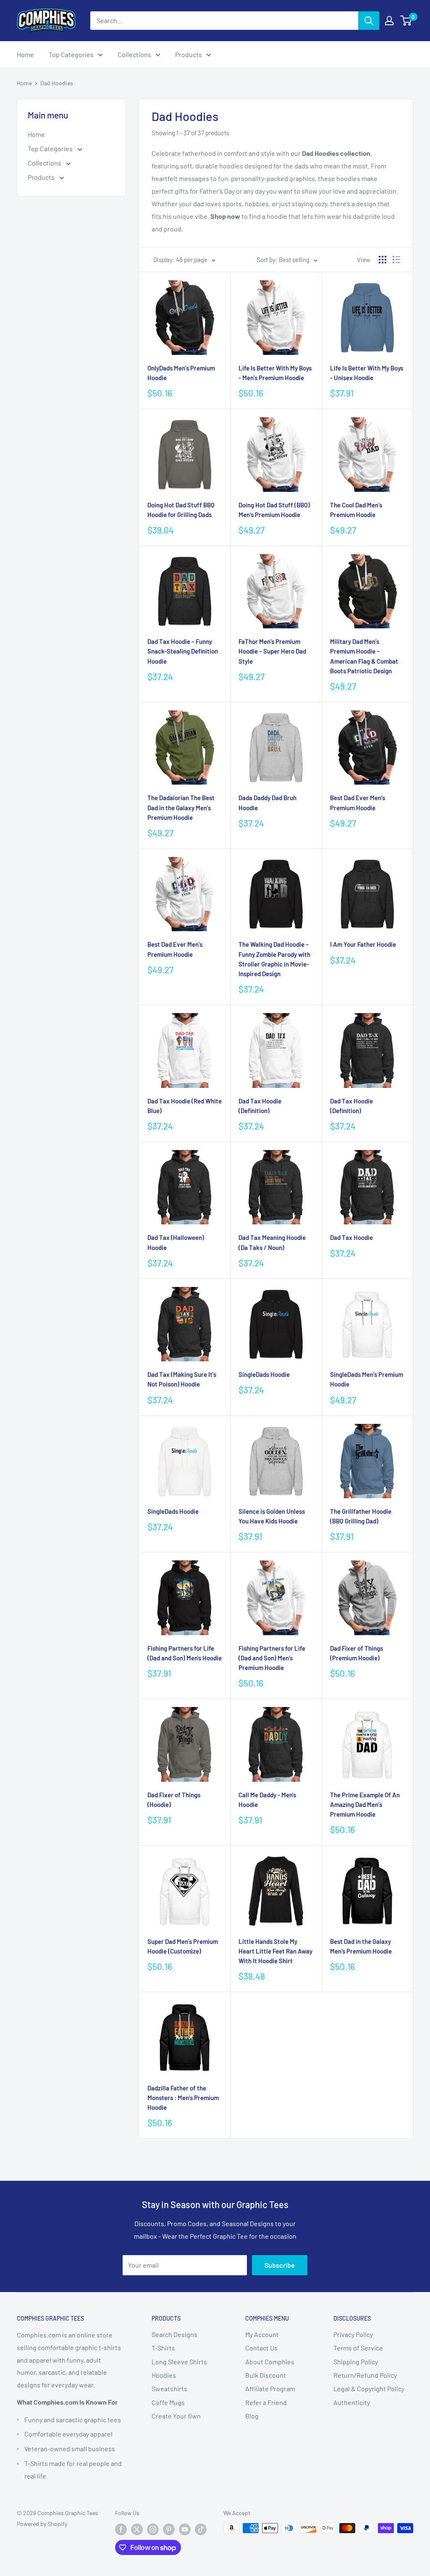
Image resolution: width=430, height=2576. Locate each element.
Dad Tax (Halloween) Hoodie (176, 1242)
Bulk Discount (266, 2375)
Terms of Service (358, 2348)
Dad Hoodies (57, 83)
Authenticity (352, 2402)
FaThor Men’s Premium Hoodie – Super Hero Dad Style (272, 651)
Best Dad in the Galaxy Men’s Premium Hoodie (361, 1946)
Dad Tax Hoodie (351, 1237)
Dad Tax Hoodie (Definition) (260, 1106)
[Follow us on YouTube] (185, 2529)
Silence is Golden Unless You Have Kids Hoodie (272, 1516)
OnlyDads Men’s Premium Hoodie (181, 373)
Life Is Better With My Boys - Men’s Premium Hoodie (275, 373)
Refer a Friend (266, 2402)
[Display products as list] (396, 260)
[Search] (369, 21)
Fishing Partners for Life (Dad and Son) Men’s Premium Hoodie (272, 1658)
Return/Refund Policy (365, 2375)
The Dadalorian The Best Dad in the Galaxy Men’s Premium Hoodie (181, 807)
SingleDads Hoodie (264, 1374)
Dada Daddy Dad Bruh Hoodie (267, 802)
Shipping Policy (356, 2362)
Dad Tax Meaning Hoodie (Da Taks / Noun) (272, 1242)
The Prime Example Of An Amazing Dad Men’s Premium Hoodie (365, 1805)
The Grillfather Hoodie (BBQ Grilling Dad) (361, 1516)
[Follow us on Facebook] (121, 2529)
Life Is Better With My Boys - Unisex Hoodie (367, 373)
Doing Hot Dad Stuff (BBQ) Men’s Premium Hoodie (274, 510)
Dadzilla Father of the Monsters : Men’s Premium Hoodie (183, 2098)
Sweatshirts (169, 2388)
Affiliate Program (270, 2388)
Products (189, 54)
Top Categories (71, 54)
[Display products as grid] (383, 260)
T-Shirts (163, 2348)
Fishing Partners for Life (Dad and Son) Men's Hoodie (185, 1653)
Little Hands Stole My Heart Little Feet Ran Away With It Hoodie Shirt (275, 1951)
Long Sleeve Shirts (179, 2362)
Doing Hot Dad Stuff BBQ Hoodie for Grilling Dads (181, 510)
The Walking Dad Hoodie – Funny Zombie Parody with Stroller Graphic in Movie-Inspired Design (274, 959)
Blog (252, 2416)
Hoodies (164, 2375)
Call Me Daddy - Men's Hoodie (267, 1800)
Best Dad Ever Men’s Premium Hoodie (358, 802)
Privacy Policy (353, 2334)
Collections (134, 54)
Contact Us (261, 2348)
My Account (262, 2334)
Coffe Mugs (168, 2402)
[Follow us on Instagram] (153, 2529)
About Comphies (270, 2362)
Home (25, 54)
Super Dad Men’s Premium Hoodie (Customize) (183, 1946)
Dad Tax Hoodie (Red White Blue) (185, 1106)
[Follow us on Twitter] (137, 2529)
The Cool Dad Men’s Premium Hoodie (356, 510)
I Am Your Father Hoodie (363, 944)
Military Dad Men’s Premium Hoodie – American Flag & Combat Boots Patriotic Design (364, 656)
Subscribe (280, 2265)
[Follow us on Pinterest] (169, 2529)
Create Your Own (176, 2416)
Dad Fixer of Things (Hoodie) (174, 1800)
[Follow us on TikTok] (201, 2529)
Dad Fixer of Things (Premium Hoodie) (357, 1653)
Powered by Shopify (42, 2524)
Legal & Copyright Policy (369, 2388)
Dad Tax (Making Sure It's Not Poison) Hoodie (182, 1379)
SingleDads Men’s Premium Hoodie (367, 1379)
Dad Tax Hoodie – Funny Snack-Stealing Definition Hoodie (183, 651)
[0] (406, 21)
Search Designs (174, 2334)
